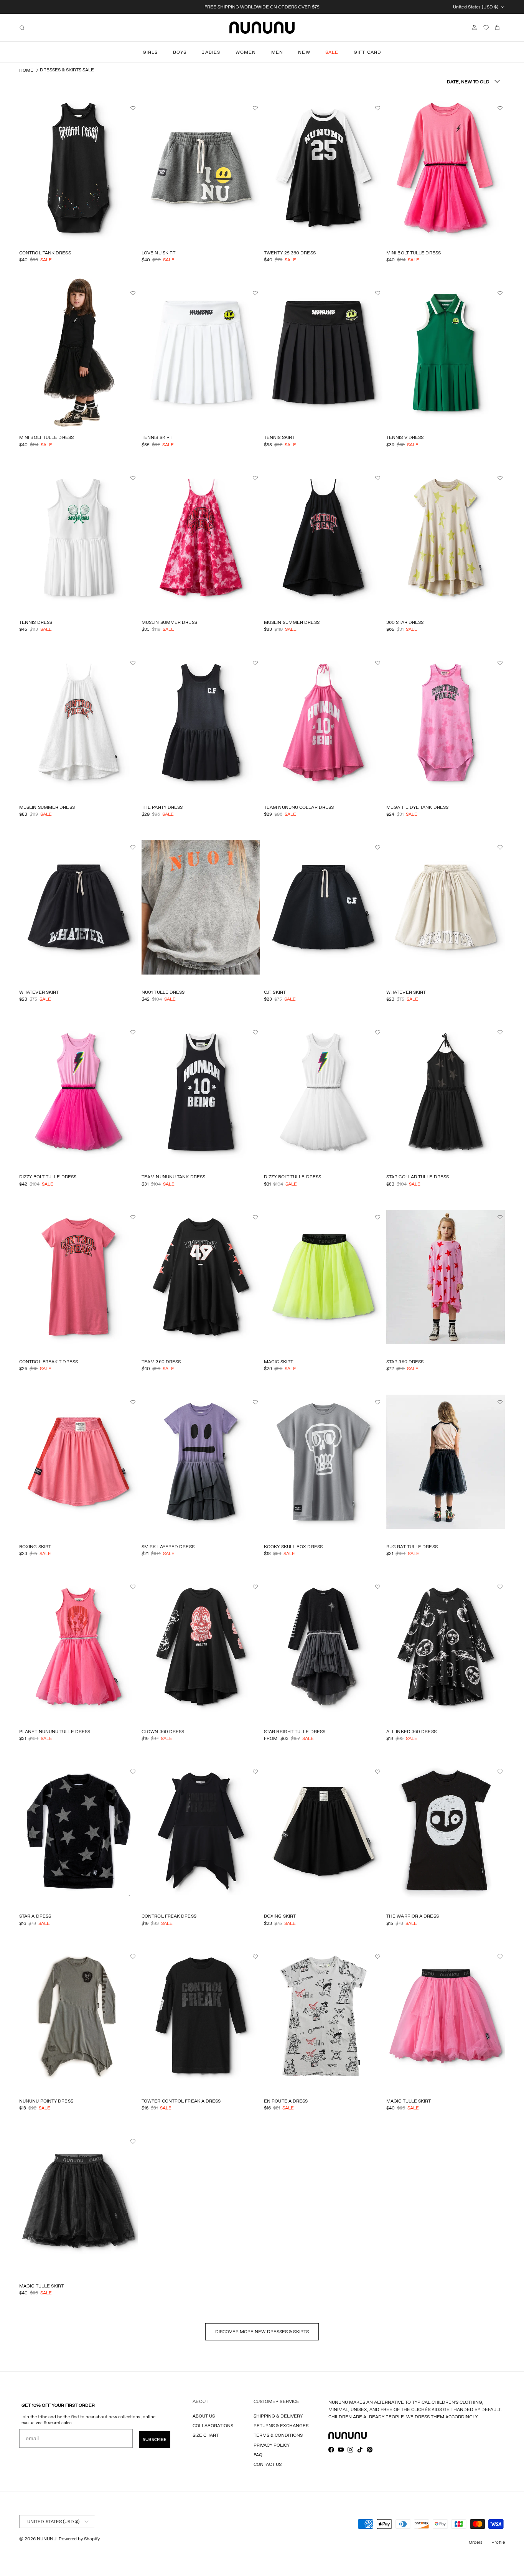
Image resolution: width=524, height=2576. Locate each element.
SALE (332, 52)
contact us (268, 2464)
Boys (180, 52)
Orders (476, 2542)
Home (26, 70)
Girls (150, 52)
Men (277, 52)
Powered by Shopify (79, 2539)
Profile (498, 2542)
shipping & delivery (278, 2416)
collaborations (213, 2425)
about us (204, 2416)
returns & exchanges (281, 2425)
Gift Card (368, 52)
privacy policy (272, 2445)
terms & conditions (278, 2435)
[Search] (22, 28)
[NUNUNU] (262, 28)
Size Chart (206, 2435)
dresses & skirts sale (67, 70)
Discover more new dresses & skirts (262, 2331)
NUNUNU (47, 2539)
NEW (304, 52)
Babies (211, 52)
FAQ (258, 2455)
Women (246, 52)
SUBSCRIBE (155, 2439)
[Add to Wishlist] (134, 108)
